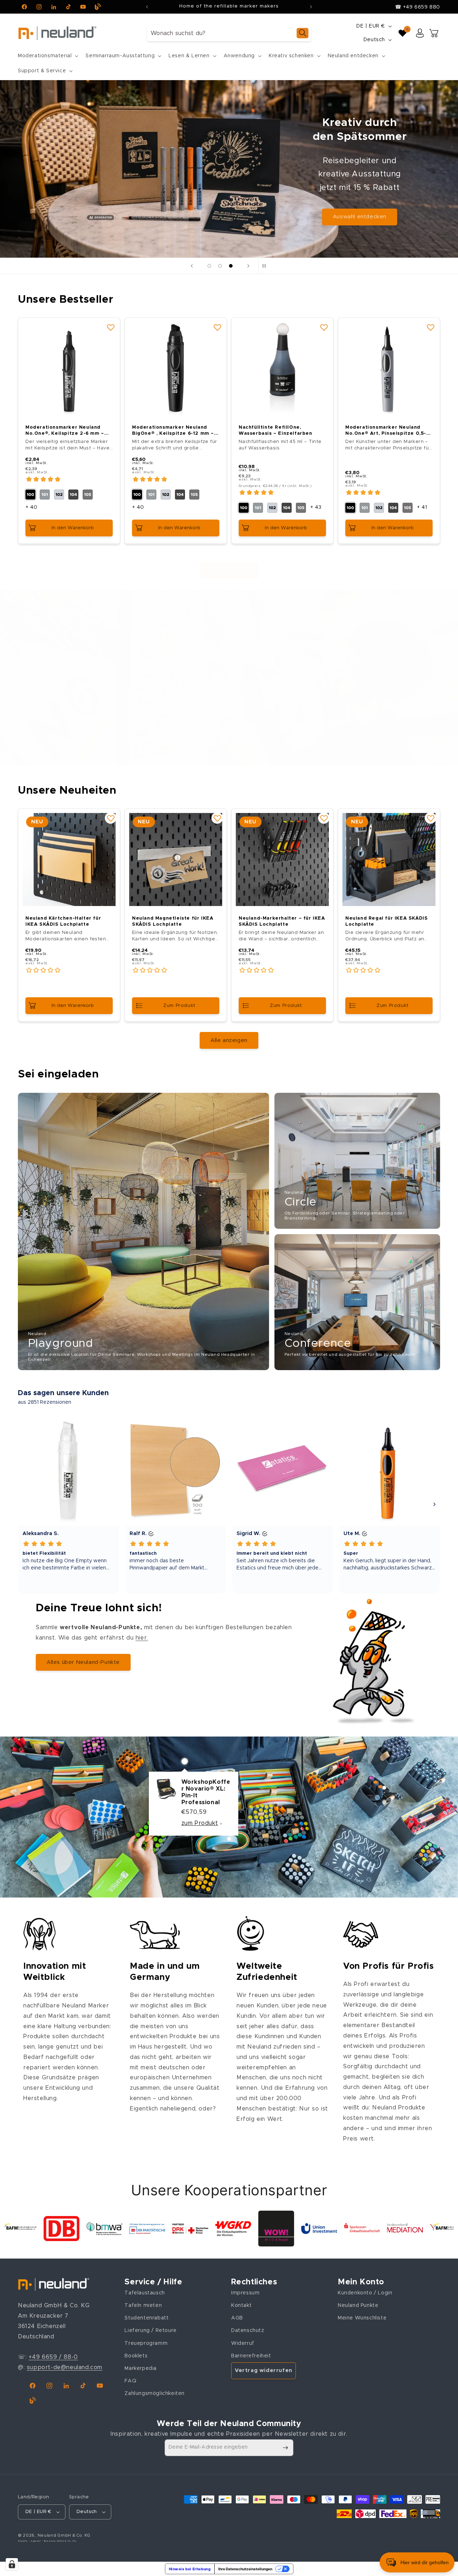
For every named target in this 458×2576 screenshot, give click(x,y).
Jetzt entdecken (360, 197)
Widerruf (243, 2343)
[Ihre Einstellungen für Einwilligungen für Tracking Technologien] (12, 2564)
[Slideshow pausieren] (266, 266)
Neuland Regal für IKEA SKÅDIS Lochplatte (386, 921)
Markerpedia (141, 2368)
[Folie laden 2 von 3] (220, 266)
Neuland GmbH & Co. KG (64, 2535)
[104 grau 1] (73, 495)
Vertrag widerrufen (264, 2370)
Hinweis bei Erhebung (190, 2569)
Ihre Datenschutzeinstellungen (245, 2569)
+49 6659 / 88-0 (53, 2357)
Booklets (136, 2356)
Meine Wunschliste (362, 2318)
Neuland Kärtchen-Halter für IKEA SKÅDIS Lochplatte (63, 921)
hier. (142, 1638)
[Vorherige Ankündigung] (147, 7)
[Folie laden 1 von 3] (209, 266)
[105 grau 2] (88, 495)
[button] (47, 56)
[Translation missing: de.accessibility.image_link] (143, 1231)
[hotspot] (185, 1761)
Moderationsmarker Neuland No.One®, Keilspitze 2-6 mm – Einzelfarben (65, 431)
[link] (39, 2229)
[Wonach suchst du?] (303, 33)
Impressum (245, 2293)
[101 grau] (45, 495)
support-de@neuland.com (65, 2367)
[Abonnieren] (285, 2448)
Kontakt (241, 2305)
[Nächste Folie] (248, 266)
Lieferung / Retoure (150, 2331)
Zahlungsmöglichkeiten (155, 2394)
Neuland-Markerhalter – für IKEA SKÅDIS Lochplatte (282, 921)
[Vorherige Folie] (192, 266)
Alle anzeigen (229, 570)
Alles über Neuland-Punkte (83, 1662)
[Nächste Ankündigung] (311, 7)
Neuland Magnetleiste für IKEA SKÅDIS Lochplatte (173, 921)
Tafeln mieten (143, 2305)
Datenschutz (248, 2331)
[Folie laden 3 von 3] (231, 266)
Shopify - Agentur (30, 2541)
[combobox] (229, 33)
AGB (237, 2318)
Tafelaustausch (145, 2293)
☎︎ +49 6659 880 (418, 7)
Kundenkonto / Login (365, 2293)
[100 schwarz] (30, 495)
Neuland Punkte (358, 2305)
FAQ (130, 2381)
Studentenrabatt (147, 2318)
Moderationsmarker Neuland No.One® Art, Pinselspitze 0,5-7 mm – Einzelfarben (388, 431)
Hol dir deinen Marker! (115, 731)
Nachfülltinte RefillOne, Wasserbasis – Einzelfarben (276, 430)
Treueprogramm (146, 2343)
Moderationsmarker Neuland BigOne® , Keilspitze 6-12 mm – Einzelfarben (173, 431)
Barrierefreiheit (251, 2356)
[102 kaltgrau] (59, 495)
